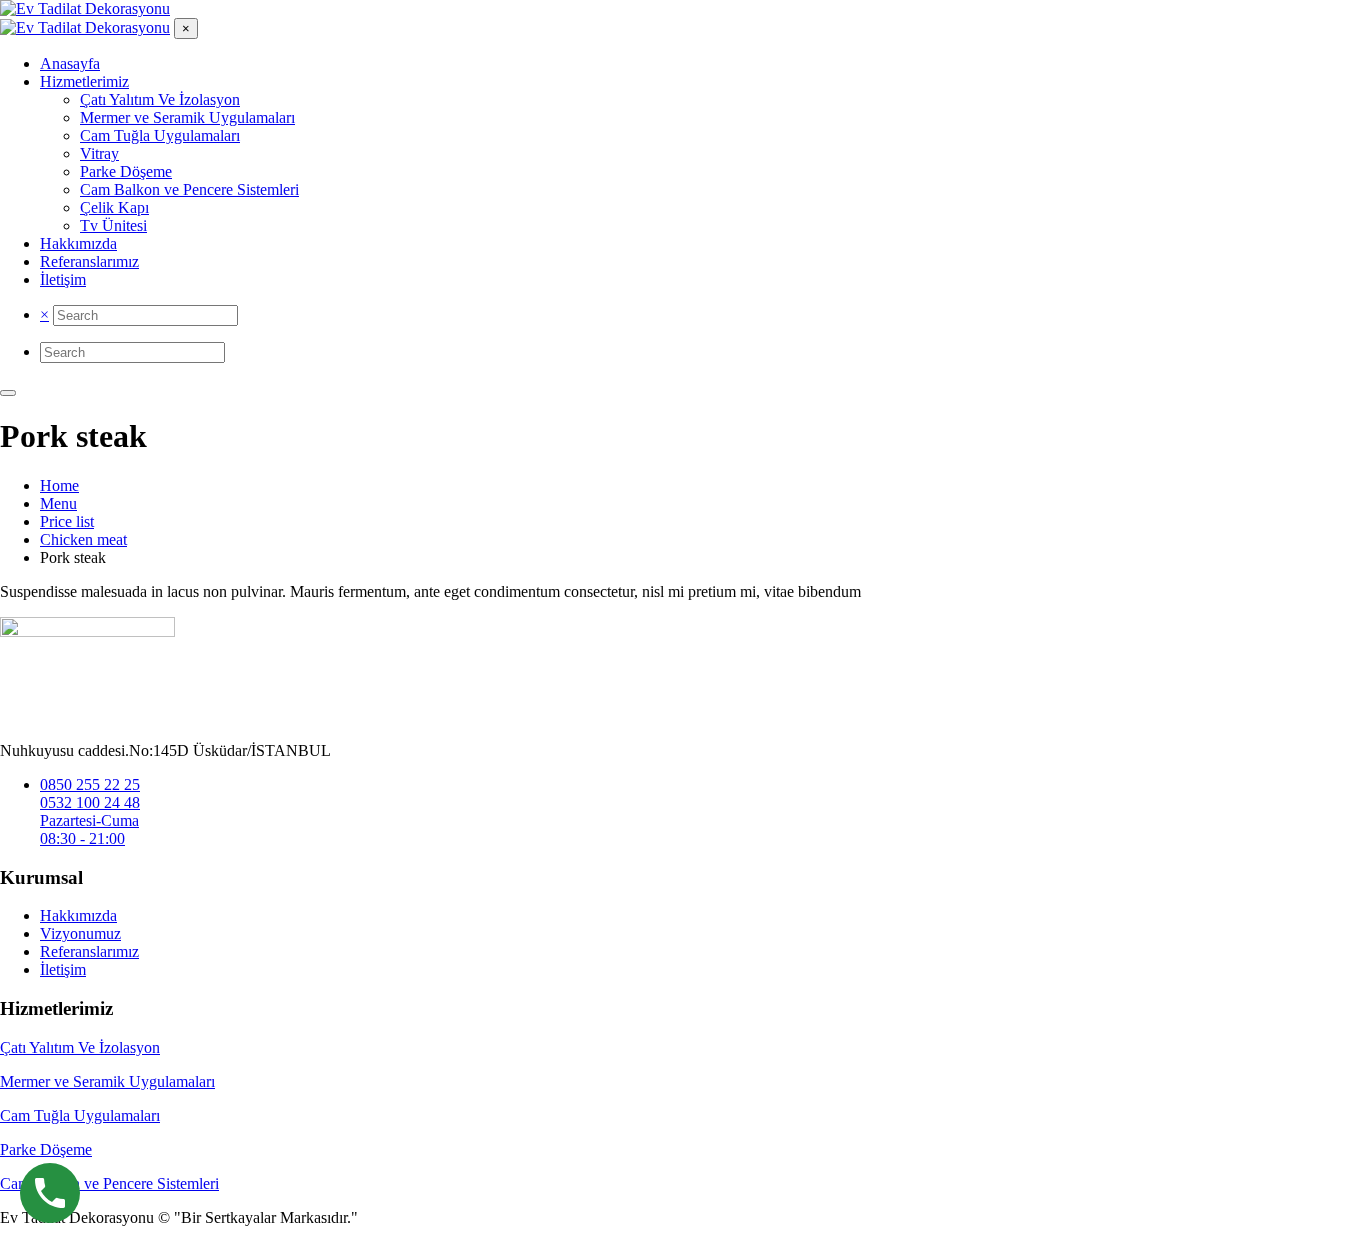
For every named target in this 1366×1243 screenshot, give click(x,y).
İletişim (63, 969)
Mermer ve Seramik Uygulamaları (107, 1081)
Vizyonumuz (80, 933)
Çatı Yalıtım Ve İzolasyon (80, 1047)
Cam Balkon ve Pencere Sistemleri (109, 1183)
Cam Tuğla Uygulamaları (80, 1115)
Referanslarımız (89, 951)
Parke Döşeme (46, 1149)
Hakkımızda (78, 915)
